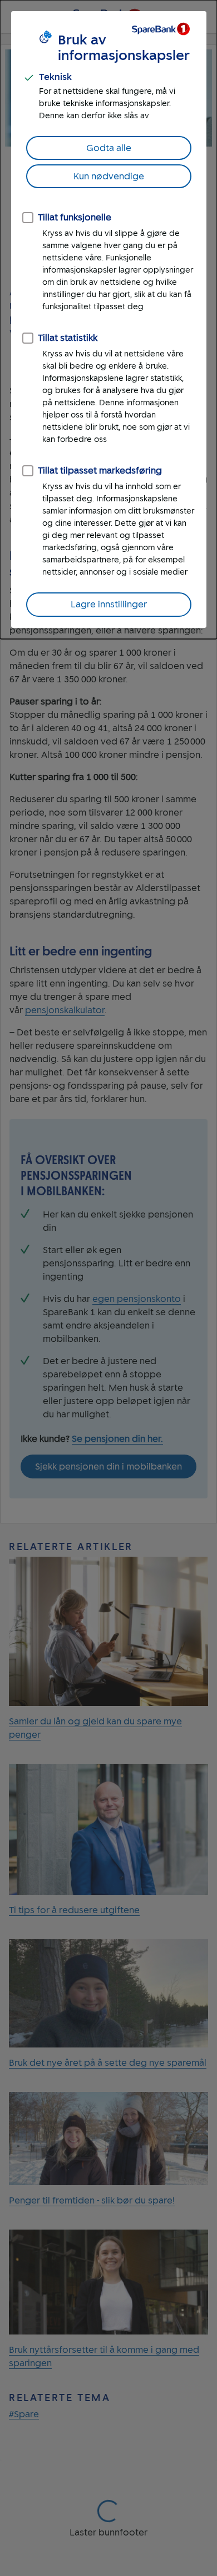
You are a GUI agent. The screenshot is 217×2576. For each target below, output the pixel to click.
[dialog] (108, 320)
